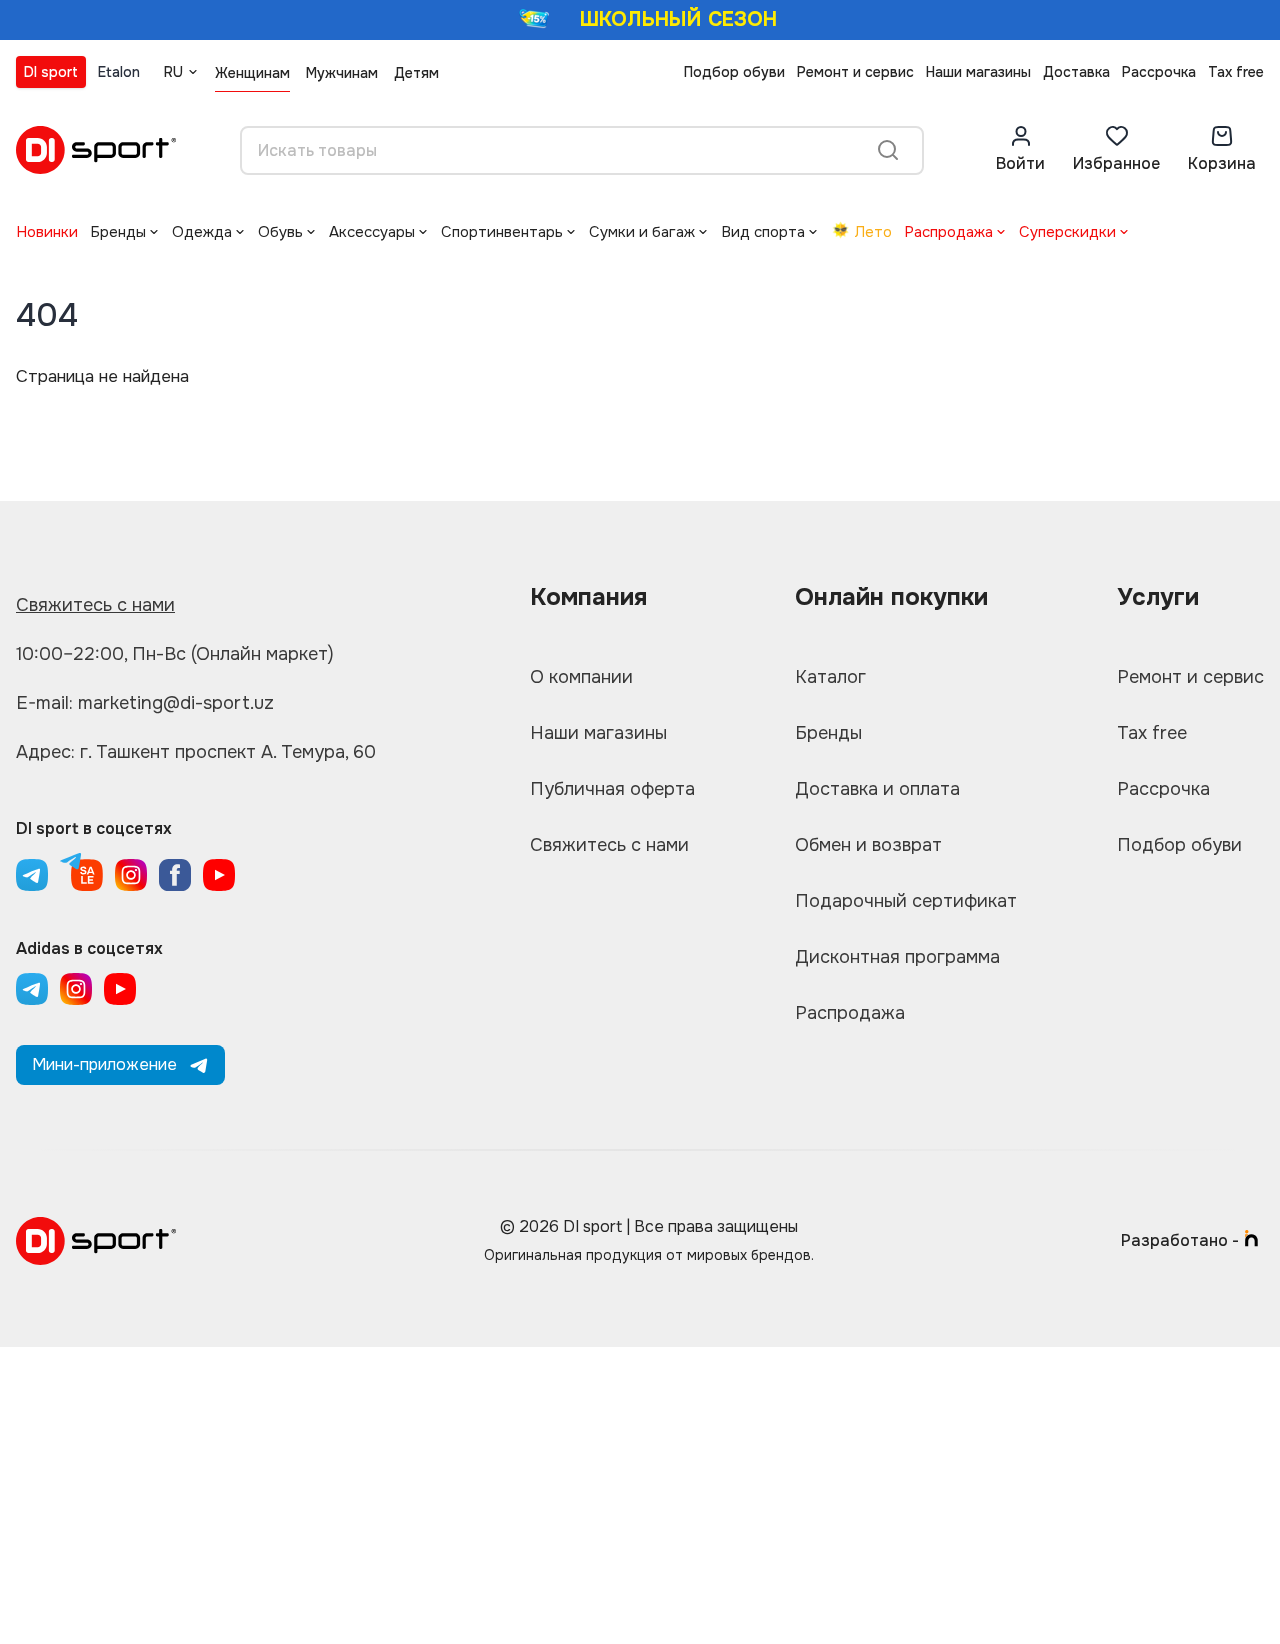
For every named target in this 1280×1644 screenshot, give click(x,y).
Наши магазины (978, 72)
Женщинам (252, 73)
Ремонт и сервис (855, 72)
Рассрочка (1159, 72)
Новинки (47, 232)
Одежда (202, 232)
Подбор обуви (734, 72)
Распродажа (948, 232)
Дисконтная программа (897, 957)
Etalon (119, 72)
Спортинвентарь (502, 232)
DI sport (51, 72)
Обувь (280, 232)
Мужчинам (342, 73)
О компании (581, 677)
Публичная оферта (612, 789)
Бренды (118, 232)
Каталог (830, 677)
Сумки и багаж (642, 232)
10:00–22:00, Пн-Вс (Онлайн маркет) (175, 654)
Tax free (1236, 72)
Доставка (1076, 72)
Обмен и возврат (868, 845)
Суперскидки (1067, 232)
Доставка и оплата (877, 789)
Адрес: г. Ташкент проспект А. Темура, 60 (196, 752)
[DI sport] (96, 150)
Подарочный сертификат (906, 901)
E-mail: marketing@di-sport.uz (145, 703)
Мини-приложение (104, 1064)
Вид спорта (763, 232)
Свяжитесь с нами (95, 605)
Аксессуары (372, 232)
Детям (416, 73)
